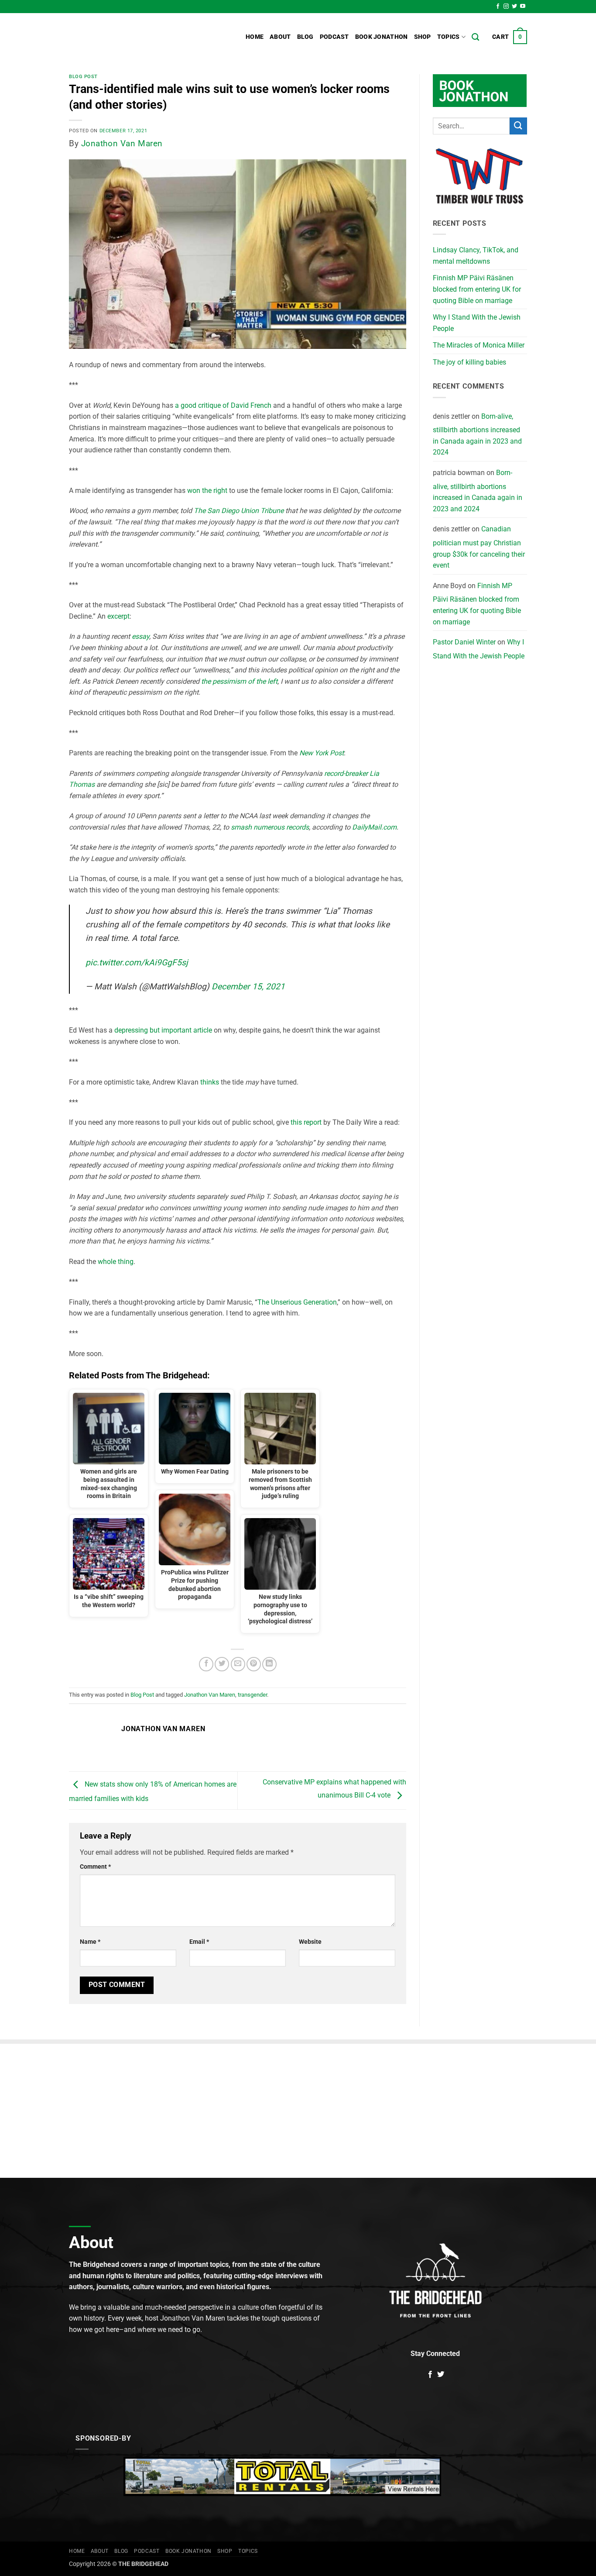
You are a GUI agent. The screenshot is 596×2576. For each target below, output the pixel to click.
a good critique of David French (223, 405)
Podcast (334, 37)
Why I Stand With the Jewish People (477, 323)
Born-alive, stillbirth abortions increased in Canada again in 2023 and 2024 (477, 434)
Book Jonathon (382, 37)
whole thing (116, 1262)
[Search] (475, 37)
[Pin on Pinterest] (254, 1664)
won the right (207, 491)
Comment (95, 1867)
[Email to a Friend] (238, 1664)
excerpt (118, 616)
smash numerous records (270, 827)
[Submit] (518, 126)
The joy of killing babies (469, 362)
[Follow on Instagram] (506, 7)
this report (306, 1122)
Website (310, 1942)
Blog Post (83, 77)
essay (140, 636)
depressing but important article (163, 1030)
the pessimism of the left (239, 681)
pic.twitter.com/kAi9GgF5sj (137, 963)
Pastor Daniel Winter (464, 642)
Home (255, 37)
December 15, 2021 (248, 987)
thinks (210, 1082)
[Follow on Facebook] (498, 7)
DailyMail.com (373, 827)
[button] (510, 37)
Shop (423, 37)
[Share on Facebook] (206, 1664)
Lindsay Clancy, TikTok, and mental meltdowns (476, 256)
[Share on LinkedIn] (269, 1664)
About (280, 37)
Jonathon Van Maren (122, 143)
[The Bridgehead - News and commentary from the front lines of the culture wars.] (128, 37)
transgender (252, 1695)
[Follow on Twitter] (514, 7)
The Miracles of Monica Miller (479, 345)
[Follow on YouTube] (523, 7)
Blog (305, 37)
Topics (449, 37)
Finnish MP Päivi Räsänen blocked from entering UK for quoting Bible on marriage (477, 289)
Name (90, 1942)
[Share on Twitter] (222, 1664)
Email (199, 1942)
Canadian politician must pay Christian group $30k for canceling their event (479, 547)
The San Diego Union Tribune (239, 511)
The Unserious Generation (297, 1302)
